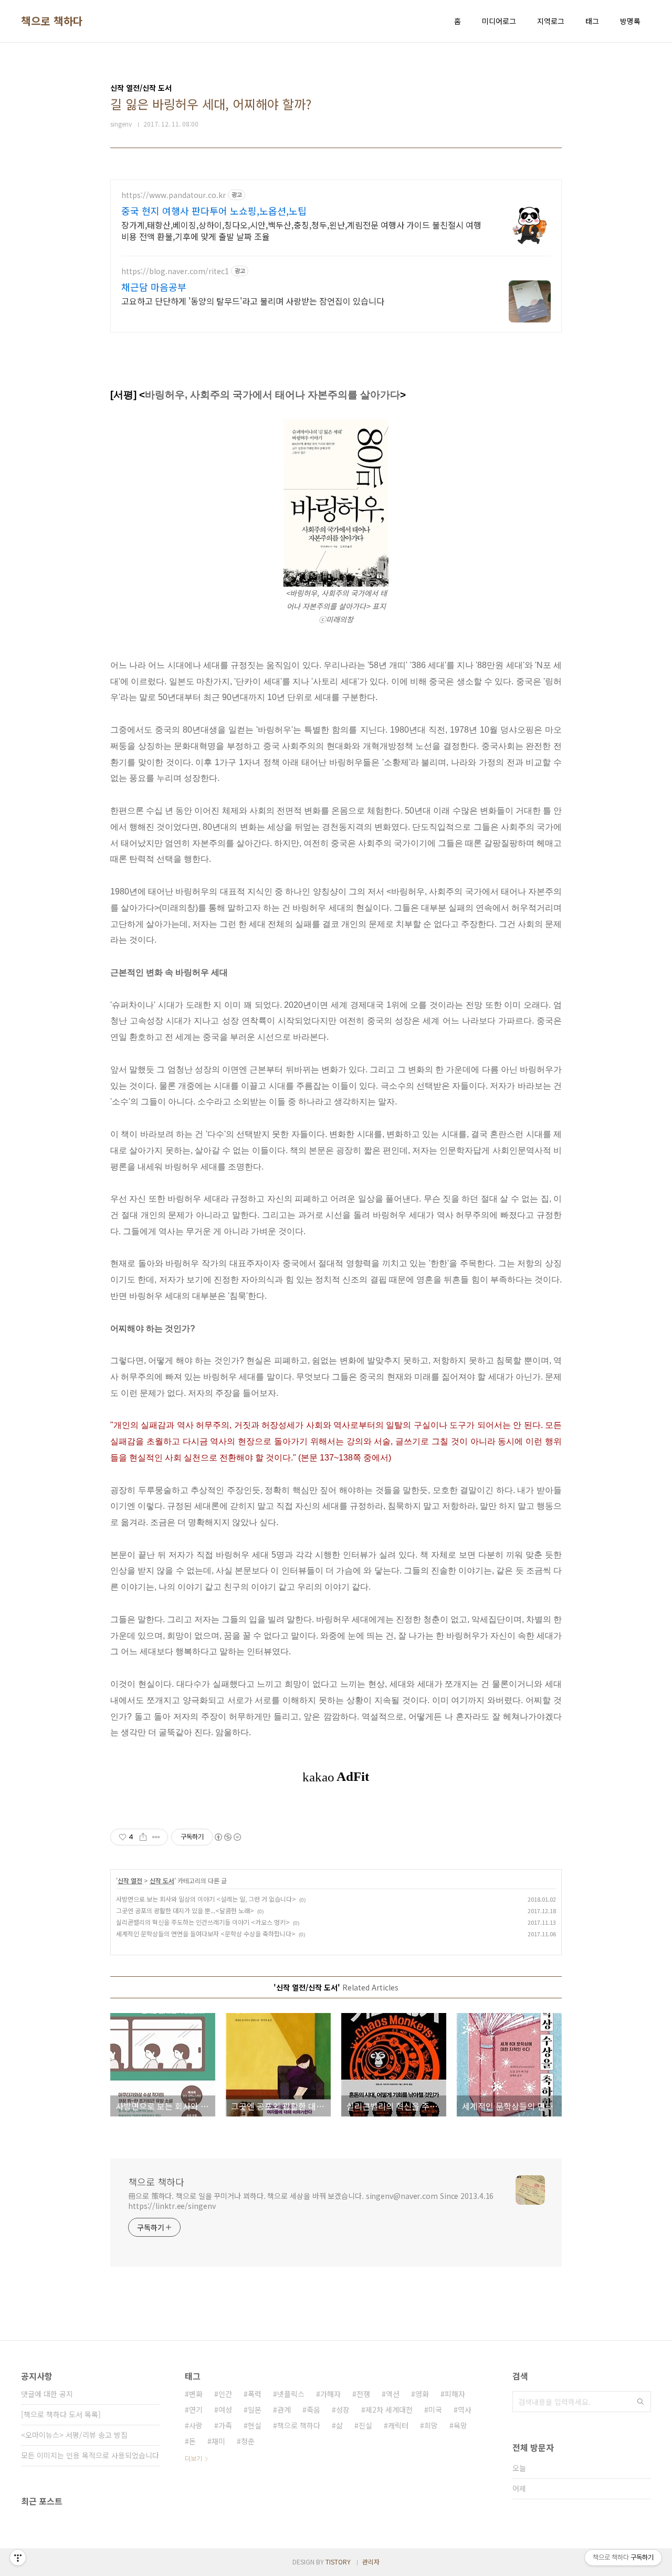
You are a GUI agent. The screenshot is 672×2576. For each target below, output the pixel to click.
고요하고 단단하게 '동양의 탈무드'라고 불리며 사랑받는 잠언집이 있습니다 (253, 301)
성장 (343, 2410)
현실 (255, 2425)
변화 (196, 2394)
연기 (196, 2410)
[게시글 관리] (156, 1837)
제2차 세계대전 (389, 2410)
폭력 (255, 2394)
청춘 (248, 2441)
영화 (422, 2394)
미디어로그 (499, 21)
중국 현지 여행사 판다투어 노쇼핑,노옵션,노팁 (214, 211)
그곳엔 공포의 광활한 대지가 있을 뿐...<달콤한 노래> (185, 1910)
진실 (365, 2425)
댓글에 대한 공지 (47, 2394)
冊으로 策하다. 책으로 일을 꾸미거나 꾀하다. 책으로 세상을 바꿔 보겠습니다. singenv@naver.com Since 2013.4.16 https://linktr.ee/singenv (311, 2201)
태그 (592, 21)
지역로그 (551, 21)
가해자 (330, 2394)
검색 (640, 2402)
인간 (225, 2394)
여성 (225, 2410)
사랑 (196, 2425)
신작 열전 (130, 1880)
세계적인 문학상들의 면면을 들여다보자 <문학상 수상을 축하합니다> (206, 1933)
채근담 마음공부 (154, 287)
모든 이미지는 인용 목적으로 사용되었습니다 (90, 2455)
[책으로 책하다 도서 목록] (61, 2414)
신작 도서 (162, 1880)
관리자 (371, 2562)
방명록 (630, 21)
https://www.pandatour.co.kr (174, 195)
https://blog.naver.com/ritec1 (175, 271)
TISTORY (338, 2562)
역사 (465, 2410)
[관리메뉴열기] (18, 2558)
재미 (218, 2441)
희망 (431, 2425)
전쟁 (363, 2394)
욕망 (460, 2425)
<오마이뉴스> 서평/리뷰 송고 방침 (74, 2435)
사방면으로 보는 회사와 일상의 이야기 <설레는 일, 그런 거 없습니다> (206, 1899)
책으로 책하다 (52, 21)
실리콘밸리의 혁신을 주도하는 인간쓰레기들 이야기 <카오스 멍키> (203, 1922)
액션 (393, 2394)
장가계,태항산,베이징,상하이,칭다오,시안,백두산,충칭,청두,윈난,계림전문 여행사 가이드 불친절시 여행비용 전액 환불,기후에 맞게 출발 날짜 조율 (301, 230)
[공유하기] (143, 1837)
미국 (435, 2410)
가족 (225, 2425)
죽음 (313, 2410)
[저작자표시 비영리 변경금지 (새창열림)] (227, 1837)
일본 (255, 2410)
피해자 (455, 2394)
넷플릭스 (291, 2394)
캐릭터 (398, 2425)
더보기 (193, 2458)
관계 (284, 2410)
